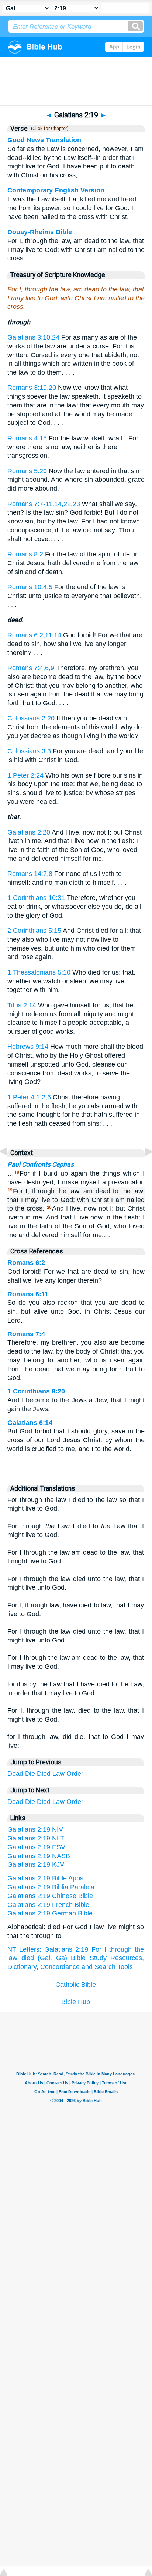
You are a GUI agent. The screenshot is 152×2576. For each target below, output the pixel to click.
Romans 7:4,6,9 (31, 668)
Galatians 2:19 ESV (36, 1847)
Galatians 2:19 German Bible (50, 1913)
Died (44, 1774)
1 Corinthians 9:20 (36, 1391)
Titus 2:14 (22, 1005)
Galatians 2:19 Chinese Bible (50, 1896)
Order (75, 1774)
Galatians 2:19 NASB (39, 1856)
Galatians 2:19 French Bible (48, 1905)
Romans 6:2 (26, 1263)
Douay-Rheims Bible (40, 232)
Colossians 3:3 (29, 751)
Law (58, 1774)
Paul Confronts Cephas (41, 1164)
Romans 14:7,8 (30, 874)
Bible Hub (76, 2002)
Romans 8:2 (25, 554)
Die (30, 1774)
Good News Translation (44, 140)
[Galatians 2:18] (9, 1168)
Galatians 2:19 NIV (35, 1829)
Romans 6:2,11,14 (34, 635)
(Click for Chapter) (49, 129)
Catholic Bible (76, 1985)
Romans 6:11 (28, 1294)
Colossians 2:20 (31, 718)
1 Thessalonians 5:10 (39, 972)
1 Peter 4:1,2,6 (29, 1097)
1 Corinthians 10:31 (36, 898)
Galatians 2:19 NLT (36, 1838)
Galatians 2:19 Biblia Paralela (51, 1887)
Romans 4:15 (27, 438)
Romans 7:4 (26, 1334)
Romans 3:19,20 (32, 388)
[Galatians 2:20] (143, 1168)
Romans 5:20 (27, 471)
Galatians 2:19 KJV (36, 1864)
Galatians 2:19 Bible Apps (45, 1878)
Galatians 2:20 (29, 832)
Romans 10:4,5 (30, 587)
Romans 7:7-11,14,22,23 (44, 504)
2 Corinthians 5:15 (34, 931)
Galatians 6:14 (30, 1423)
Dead (15, 1774)
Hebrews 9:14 (28, 1047)
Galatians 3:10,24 (33, 337)
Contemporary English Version (56, 190)
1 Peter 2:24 (25, 775)
